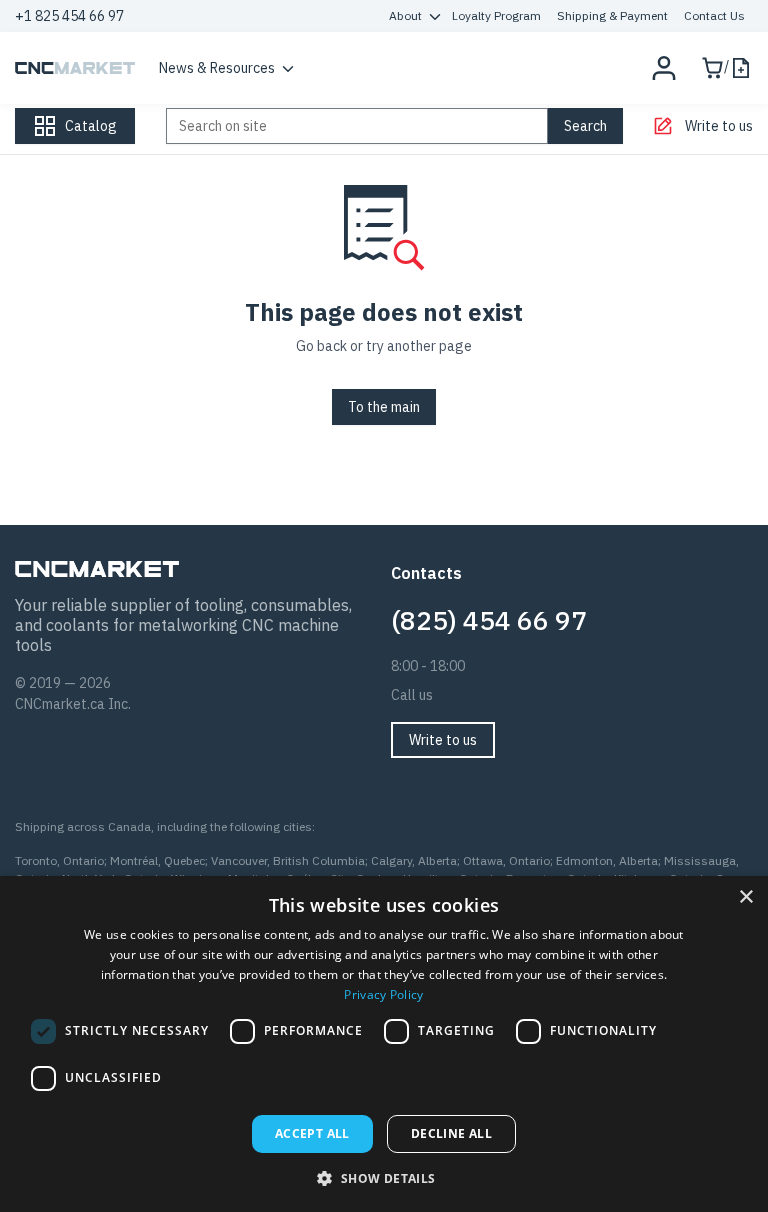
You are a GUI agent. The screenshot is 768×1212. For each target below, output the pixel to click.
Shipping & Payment (612, 15)
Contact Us (714, 15)
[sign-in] (664, 68)
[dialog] (384, 1044)
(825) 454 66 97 (489, 620)
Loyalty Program (496, 15)
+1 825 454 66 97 (69, 16)
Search (585, 126)
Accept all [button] (312, 1133)
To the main (384, 407)
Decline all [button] (451, 1133)
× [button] (745, 897)
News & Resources (217, 68)
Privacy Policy (383, 994)
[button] (383, 1178)
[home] (75, 68)
